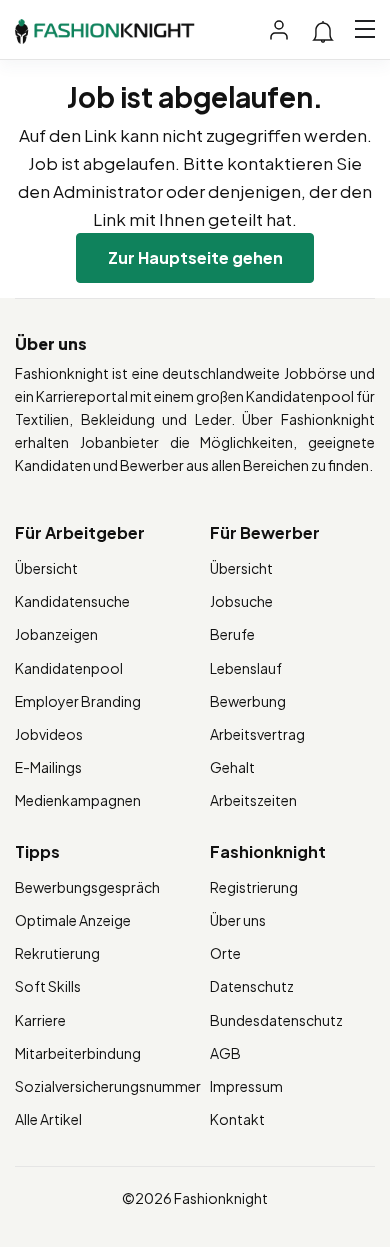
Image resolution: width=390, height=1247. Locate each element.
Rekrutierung (57, 953)
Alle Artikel (48, 1119)
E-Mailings (48, 767)
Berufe (232, 634)
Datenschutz (252, 986)
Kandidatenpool (69, 668)
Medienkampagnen (78, 800)
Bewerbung (248, 701)
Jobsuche (241, 601)
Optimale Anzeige (73, 920)
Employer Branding (78, 701)
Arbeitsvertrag (257, 734)
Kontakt (237, 1119)
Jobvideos (49, 734)
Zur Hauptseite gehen (195, 257)
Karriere (40, 1020)
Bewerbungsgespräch (87, 887)
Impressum (246, 1086)
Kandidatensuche (72, 601)
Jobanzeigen (56, 634)
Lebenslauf (246, 668)
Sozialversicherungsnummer (108, 1086)
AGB (225, 1053)
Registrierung (254, 887)
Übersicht (46, 568)
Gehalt (232, 767)
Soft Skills (48, 986)
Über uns (238, 920)
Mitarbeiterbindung (78, 1053)
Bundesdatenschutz (276, 1020)
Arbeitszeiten (253, 800)
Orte (225, 953)
